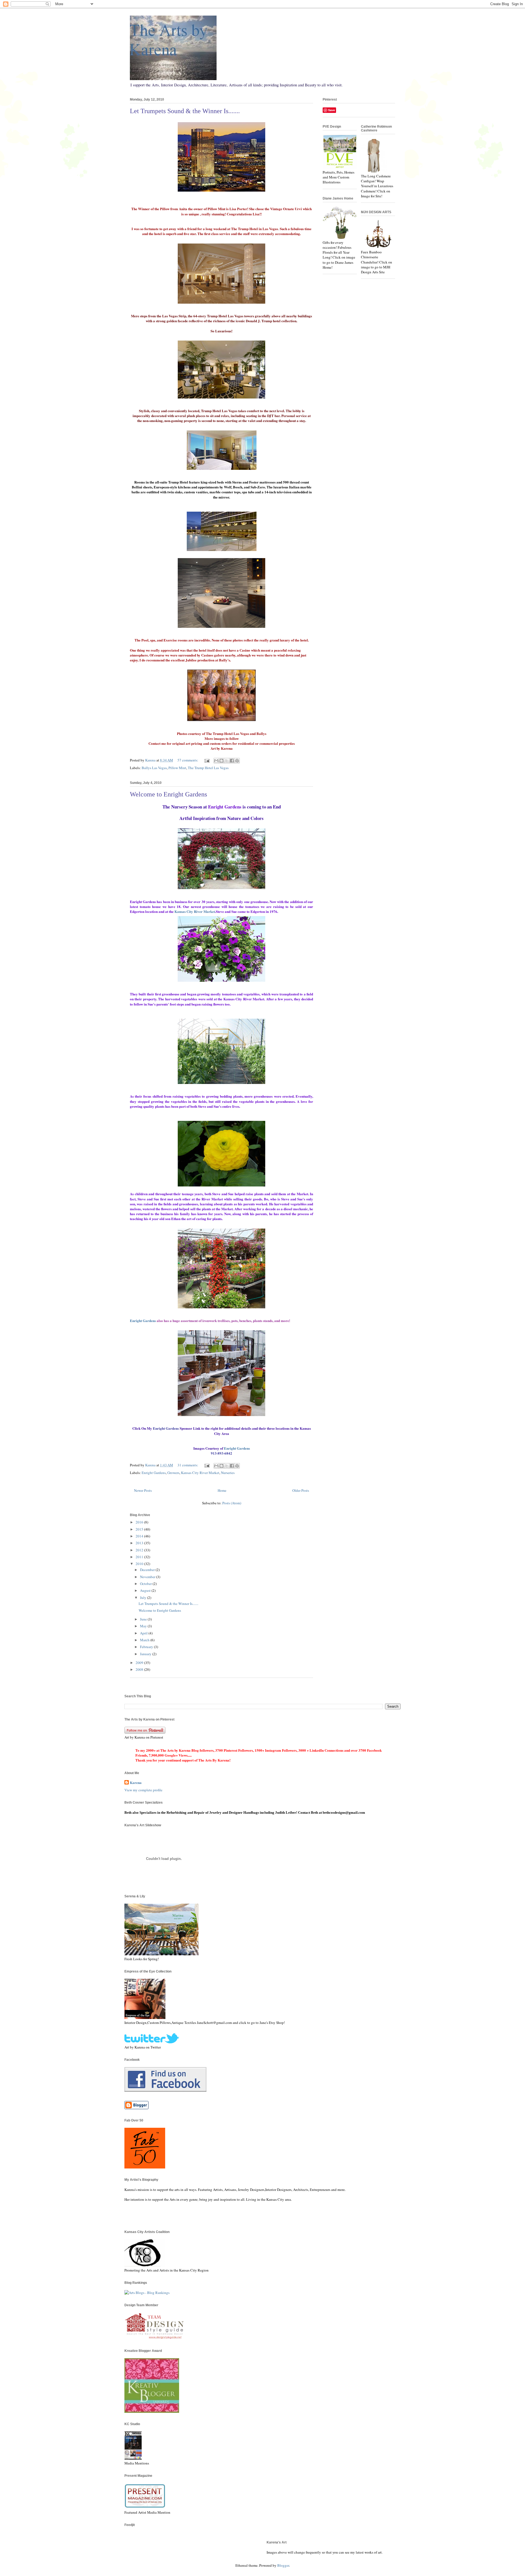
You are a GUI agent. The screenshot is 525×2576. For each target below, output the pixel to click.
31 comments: (188, 1465)
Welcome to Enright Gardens (168, 794)
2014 (140, 1536)
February (147, 1647)
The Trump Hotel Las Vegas (208, 768)
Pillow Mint (177, 768)
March (145, 1640)
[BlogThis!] (221, 761)
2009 (140, 1663)
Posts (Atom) (232, 1503)
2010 (140, 1564)
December (148, 1570)
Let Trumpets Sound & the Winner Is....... (185, 111)
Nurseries (228, 1473)
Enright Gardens (154, 1473)
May (144, 1626)
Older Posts (301, 1490)
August (146, 1590)
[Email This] (216, 761)
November (148, 1577)
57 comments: (188, 760)
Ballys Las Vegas (154, 768)
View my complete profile (143, 1790)
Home (222, 1490)
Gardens (143, 1321)
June (144, 1619)
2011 (140, 1557)
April (144, 1633)
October (146, 1584)
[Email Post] (206, 760)
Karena (136, 1783)
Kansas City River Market (195, 911)
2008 (140, 1669)
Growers (173, 1473)
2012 (140, 1550)
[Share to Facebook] (232, 761)
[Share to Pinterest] (237, 761)
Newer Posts (143, 1490)
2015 (140, 1529)
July (144, 1598)
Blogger (283, 2565)
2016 (140, 1522)
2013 (140, 1543)
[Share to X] (227, 761)
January (146, 1654)
